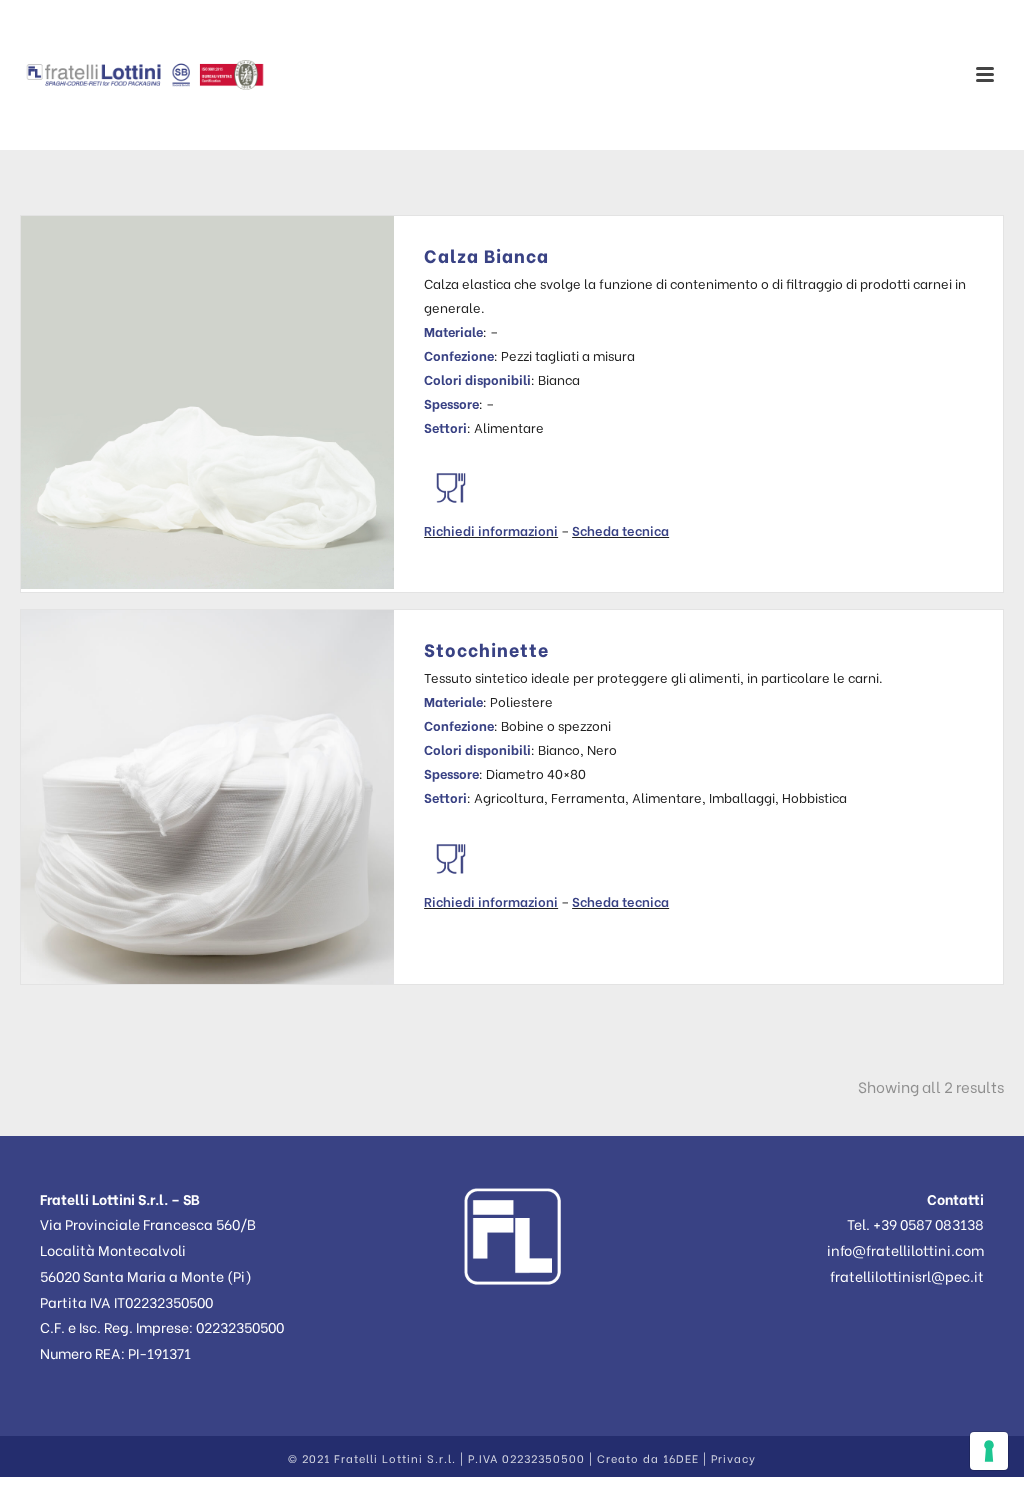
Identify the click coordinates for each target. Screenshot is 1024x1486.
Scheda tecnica (620, 529)
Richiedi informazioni (491, 529)
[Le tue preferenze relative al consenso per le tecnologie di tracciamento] (989, 1451)
